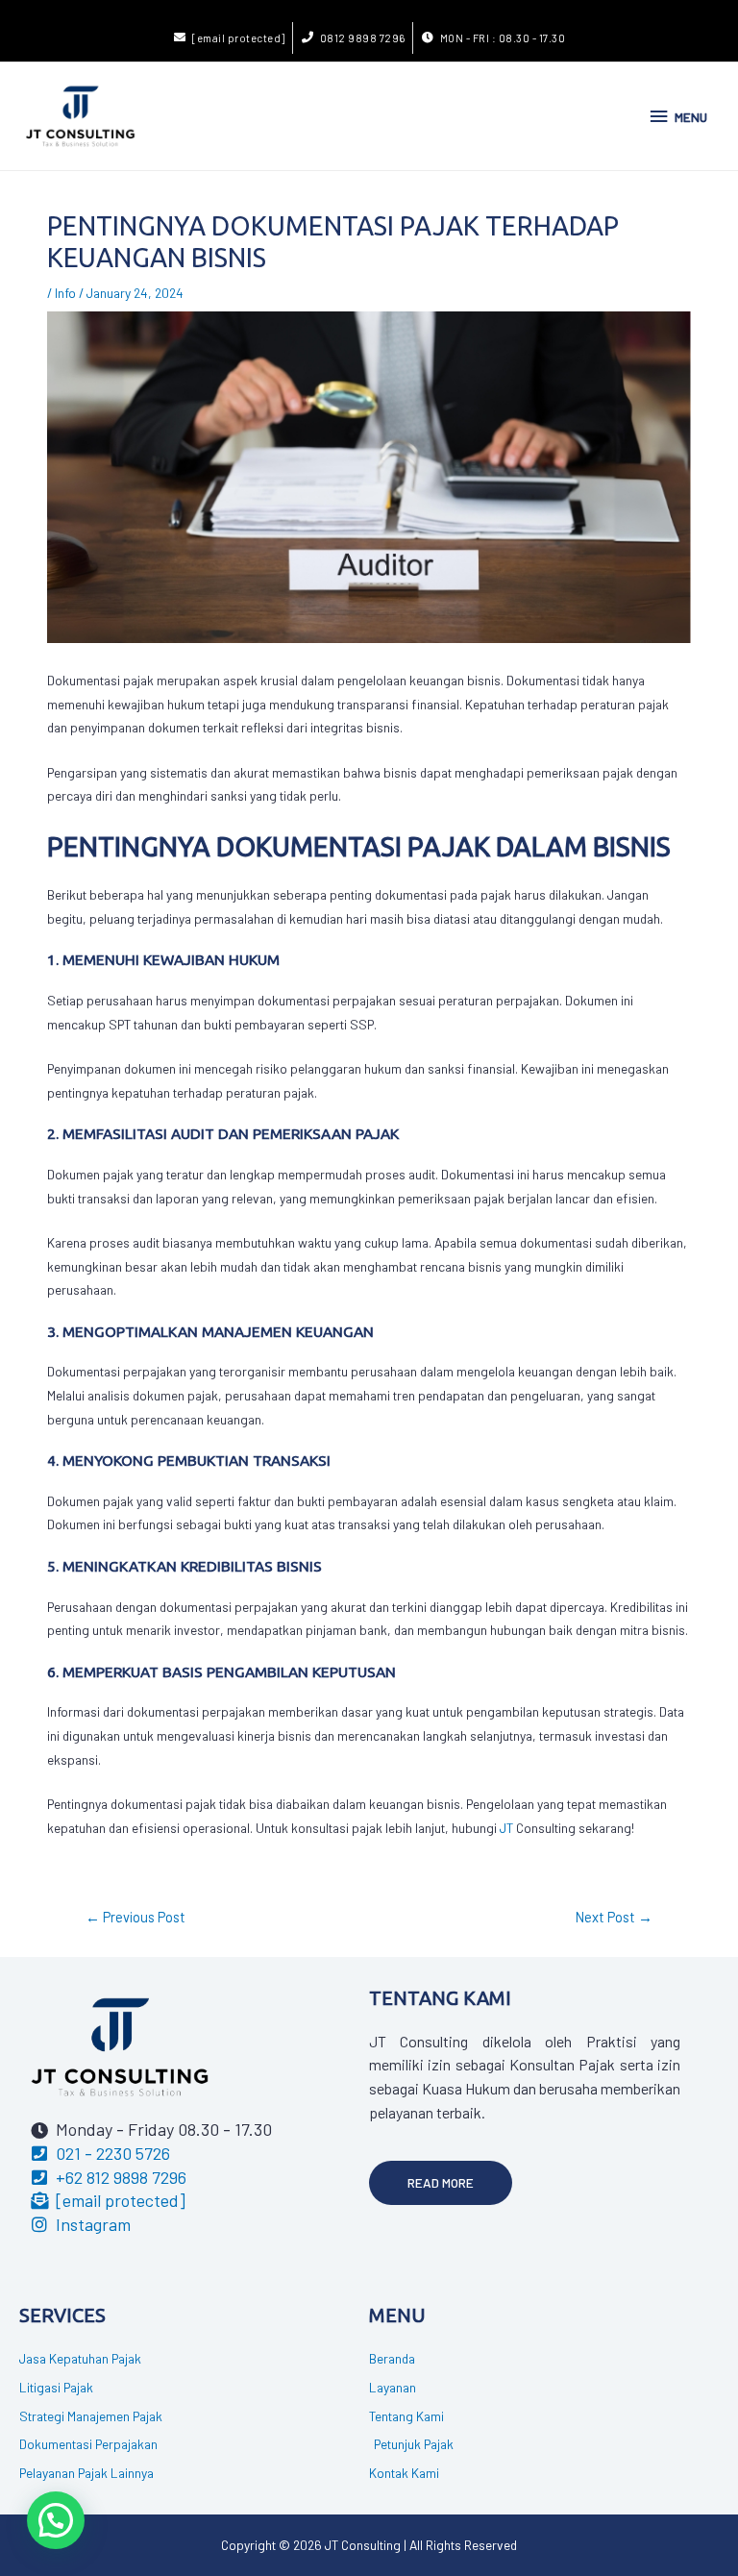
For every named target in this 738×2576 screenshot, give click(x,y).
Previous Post (135, 1917)
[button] (441, 2183)
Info (65, 293)
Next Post (614, 1917)
